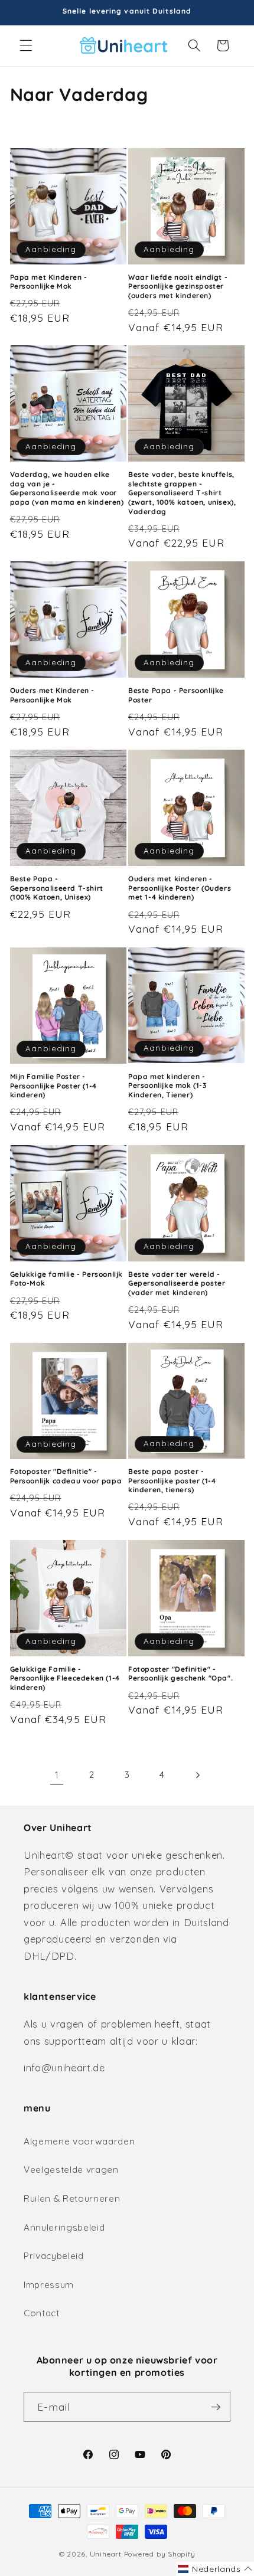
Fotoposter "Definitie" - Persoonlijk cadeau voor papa (66, 1476)
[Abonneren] (216, 2407)
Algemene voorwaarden (79, 2141)
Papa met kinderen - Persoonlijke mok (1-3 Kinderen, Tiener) (167, 1086)
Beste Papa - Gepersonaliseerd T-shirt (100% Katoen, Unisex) (57, 888)
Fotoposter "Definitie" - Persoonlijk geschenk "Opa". (180, 1674)
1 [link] (57, 1775)
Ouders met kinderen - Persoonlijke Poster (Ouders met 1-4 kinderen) (180, 888)
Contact (42, 2313)
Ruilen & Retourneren (72, 2199)
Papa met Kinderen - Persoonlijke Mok (49, 282)
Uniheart (106, 2554)
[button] (26, 45)
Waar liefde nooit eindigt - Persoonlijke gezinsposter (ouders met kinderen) (178, 286)
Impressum (49, 2285)
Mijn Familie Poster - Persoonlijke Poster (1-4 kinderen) (53, 1086)
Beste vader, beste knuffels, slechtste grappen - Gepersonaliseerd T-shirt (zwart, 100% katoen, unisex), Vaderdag (182, 493)
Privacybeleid (54, 2256)
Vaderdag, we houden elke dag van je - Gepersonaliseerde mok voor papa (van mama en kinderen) (67, 488)
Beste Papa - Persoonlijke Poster (176, 695)
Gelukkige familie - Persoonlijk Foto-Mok (67, 1279)
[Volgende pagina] (197, 1776)
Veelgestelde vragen (71, 2170)
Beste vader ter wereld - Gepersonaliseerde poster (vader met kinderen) (177, 1283)
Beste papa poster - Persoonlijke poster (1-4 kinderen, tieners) (172, 1480)
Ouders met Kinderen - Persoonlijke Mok (53, 695)
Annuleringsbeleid (64, 2227)
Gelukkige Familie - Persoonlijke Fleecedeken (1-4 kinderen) (65, 1678)
